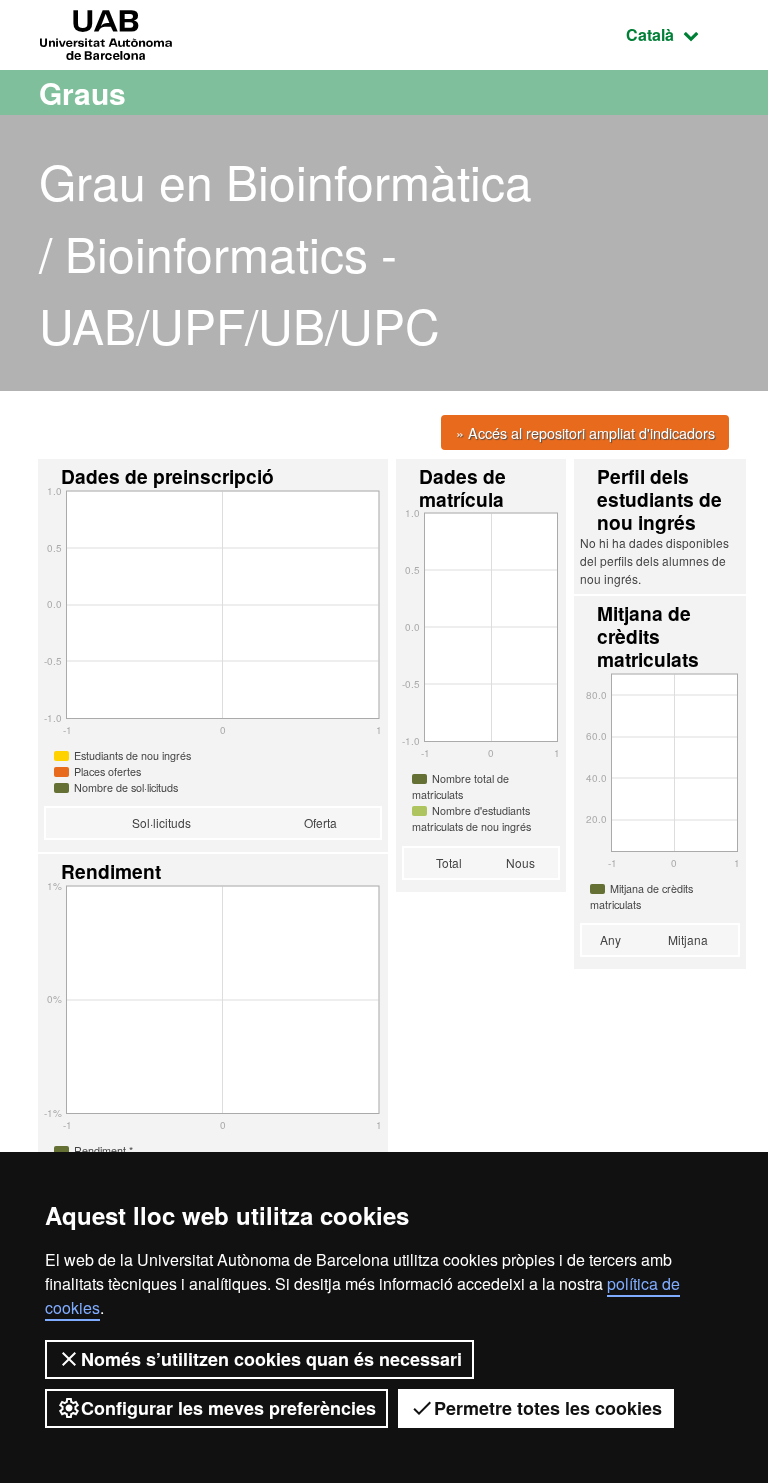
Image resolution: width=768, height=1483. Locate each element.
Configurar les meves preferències (228, 1408)
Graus (82, 92)
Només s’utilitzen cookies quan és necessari (271, 1359)
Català (677, 34)
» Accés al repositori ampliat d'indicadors (585, 432)
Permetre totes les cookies (548, 1408)
